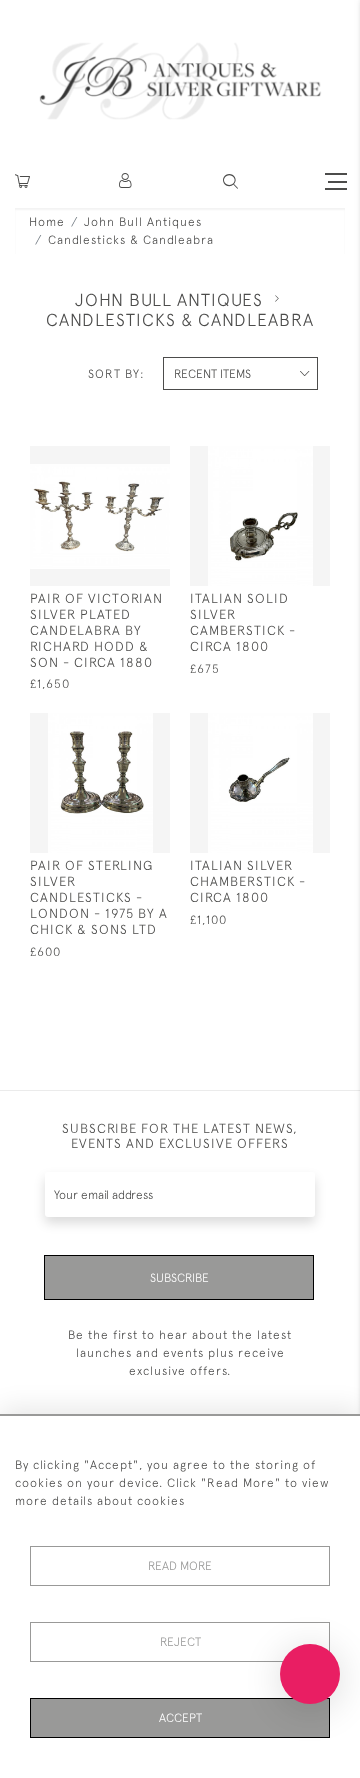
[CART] (22, 181)
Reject (180, 1642)
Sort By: (116, 374)
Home (47, 222)
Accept (180, 1718)
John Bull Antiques (143, 222)
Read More (180, 1566)
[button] (126, 181)
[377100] (277, 459)
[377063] (277, 726)
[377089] (117, 726)
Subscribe (179, 1278)
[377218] (117, 459)
